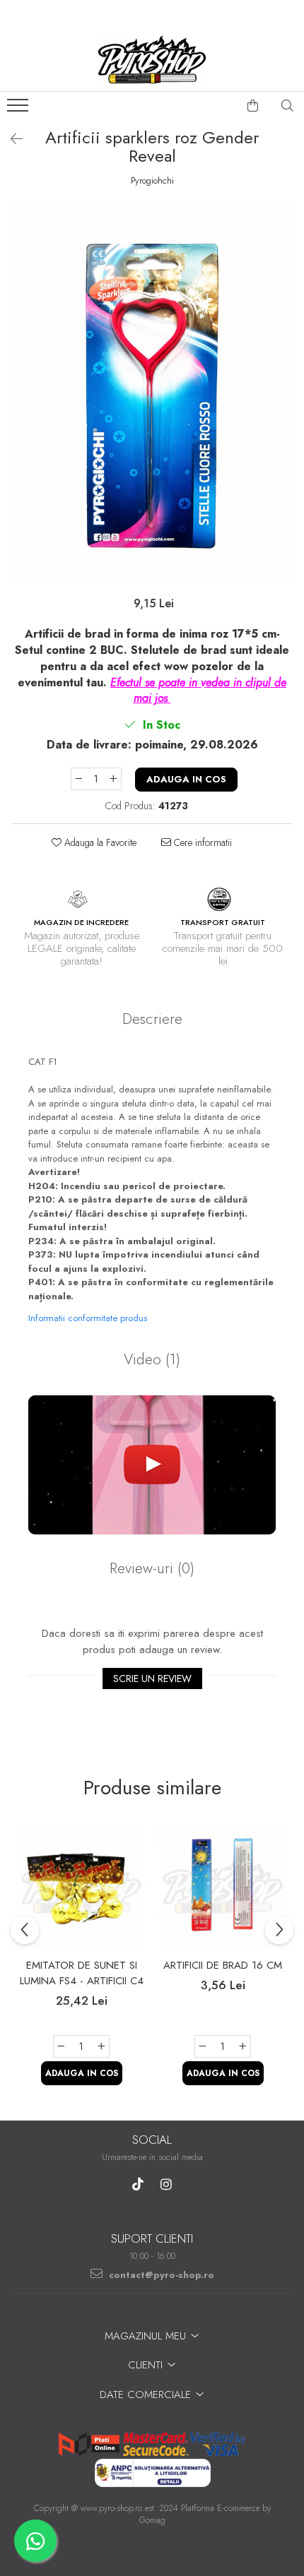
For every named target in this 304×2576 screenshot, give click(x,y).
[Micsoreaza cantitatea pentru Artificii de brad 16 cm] (202, 2046)
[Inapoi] (11, 139)
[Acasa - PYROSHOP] (152, 59)
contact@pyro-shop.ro (160, 2275)
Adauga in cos (186, 779)
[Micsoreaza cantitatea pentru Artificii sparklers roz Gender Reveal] (78, 779)
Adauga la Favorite (99, 842)
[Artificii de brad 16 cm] (223, 1887)
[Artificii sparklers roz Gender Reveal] (152, 394)
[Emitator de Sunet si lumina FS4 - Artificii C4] (81, 1887)
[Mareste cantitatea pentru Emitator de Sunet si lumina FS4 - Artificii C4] (102, 2046)
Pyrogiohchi (152, 181)
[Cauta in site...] (288, 106)
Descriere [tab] (152, 1019)
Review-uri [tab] (152, 1568)
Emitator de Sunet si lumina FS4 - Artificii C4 (82, 1973)
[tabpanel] (152, 394)
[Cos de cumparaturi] (253, 106)
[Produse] (19, 109)
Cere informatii (201, 842)
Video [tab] (152, 1359)
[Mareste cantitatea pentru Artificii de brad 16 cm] (243, 2046)
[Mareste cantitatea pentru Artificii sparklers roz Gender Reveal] (114, 779)
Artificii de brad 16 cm (223, 1965)
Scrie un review (152, 1678)
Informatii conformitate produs (88, 1318)
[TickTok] (138, 2184)
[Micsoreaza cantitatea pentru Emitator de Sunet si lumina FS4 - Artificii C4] (61, 2046)
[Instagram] (166, 2184)
